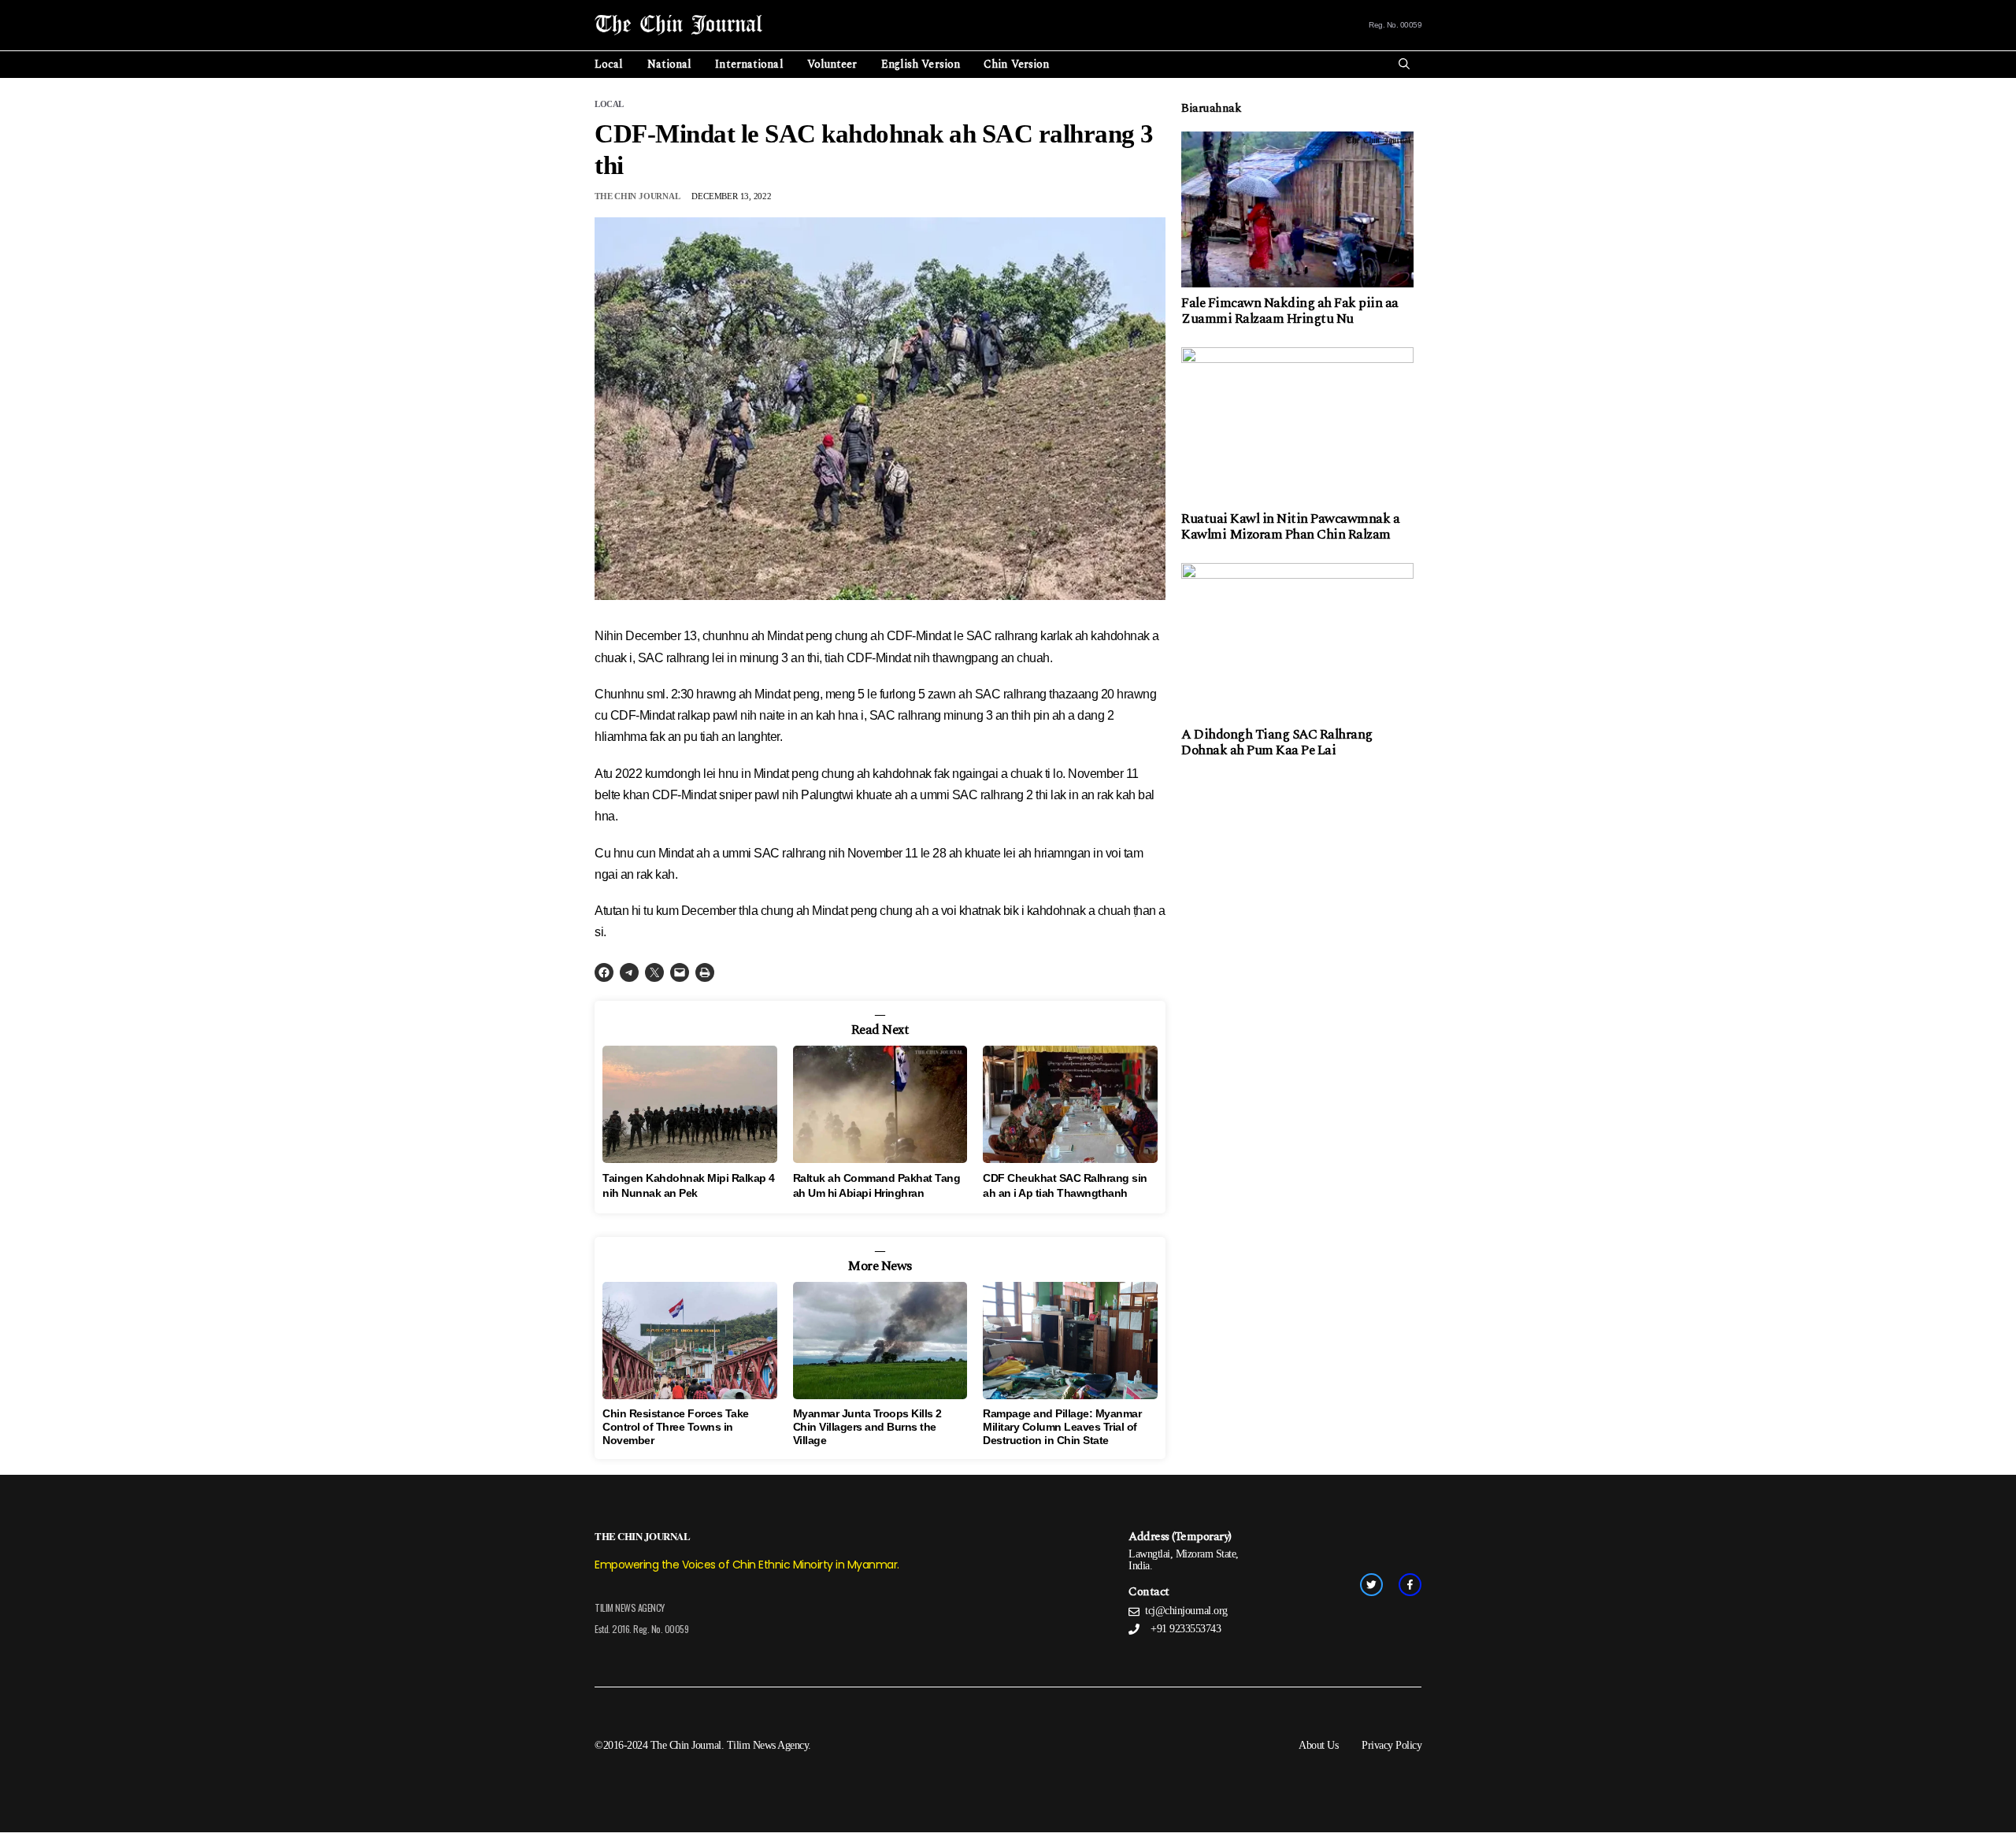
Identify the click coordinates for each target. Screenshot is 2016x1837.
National (670, 64)
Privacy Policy (1392, 1745)
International (749, 64)
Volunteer (832, 64)
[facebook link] (1410, 1585)
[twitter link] (1371, 1585)
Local (609, 64)
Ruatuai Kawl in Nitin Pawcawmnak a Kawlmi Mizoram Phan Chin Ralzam (1290, 527)
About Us (1318, 1745)
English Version (921, 64)
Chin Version (1016, 64)
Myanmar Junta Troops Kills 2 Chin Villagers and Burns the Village (867, 1427)
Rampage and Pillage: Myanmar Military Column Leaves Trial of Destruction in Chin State (1062, 1427)
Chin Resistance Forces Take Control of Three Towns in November (676, 1427)
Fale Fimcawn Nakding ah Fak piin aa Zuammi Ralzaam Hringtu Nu (1290, 311)
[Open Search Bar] (1404, 65)
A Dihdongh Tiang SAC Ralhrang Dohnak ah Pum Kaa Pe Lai (1277, 743)
